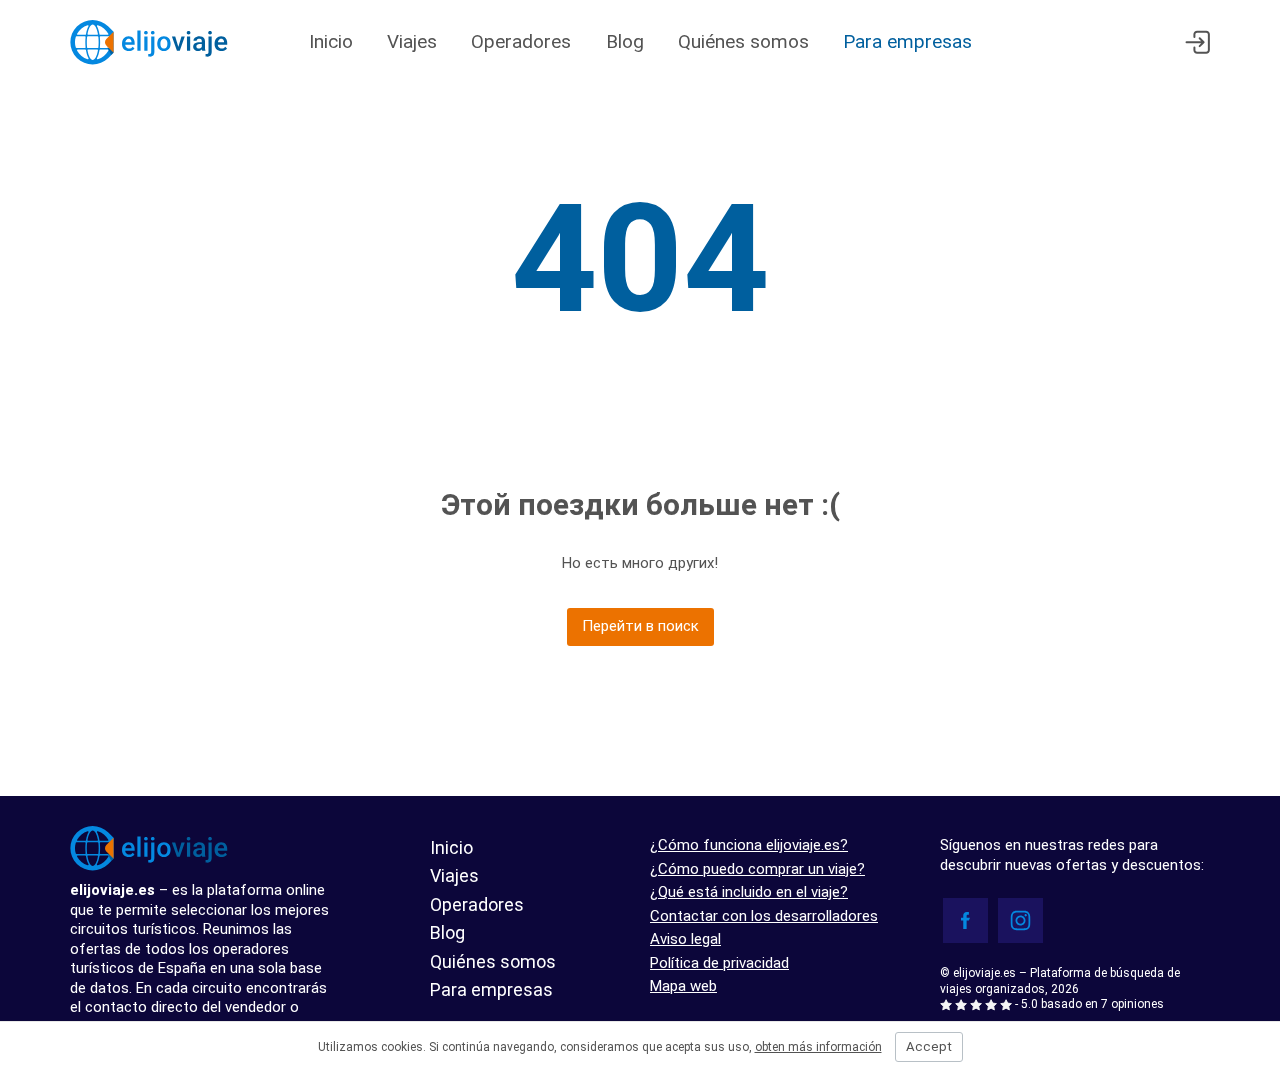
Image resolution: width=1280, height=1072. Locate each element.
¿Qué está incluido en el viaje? (749, 892)
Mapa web (683, 986)
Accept (929, 1046)
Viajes (412, 41)
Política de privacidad (719, 963)
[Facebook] (965, 920)
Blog (625, 41)
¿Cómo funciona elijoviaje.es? (749, 845)
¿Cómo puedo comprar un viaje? (757, 869)
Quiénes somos (743, 41)
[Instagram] (1020, 920)
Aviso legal (685, 939)
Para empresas (907, 41)
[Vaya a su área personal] (1197, 42)
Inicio (331, 41)
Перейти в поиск (640, 626)
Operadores (523, 41)
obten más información (818, 1047)
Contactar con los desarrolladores (764, 916)
